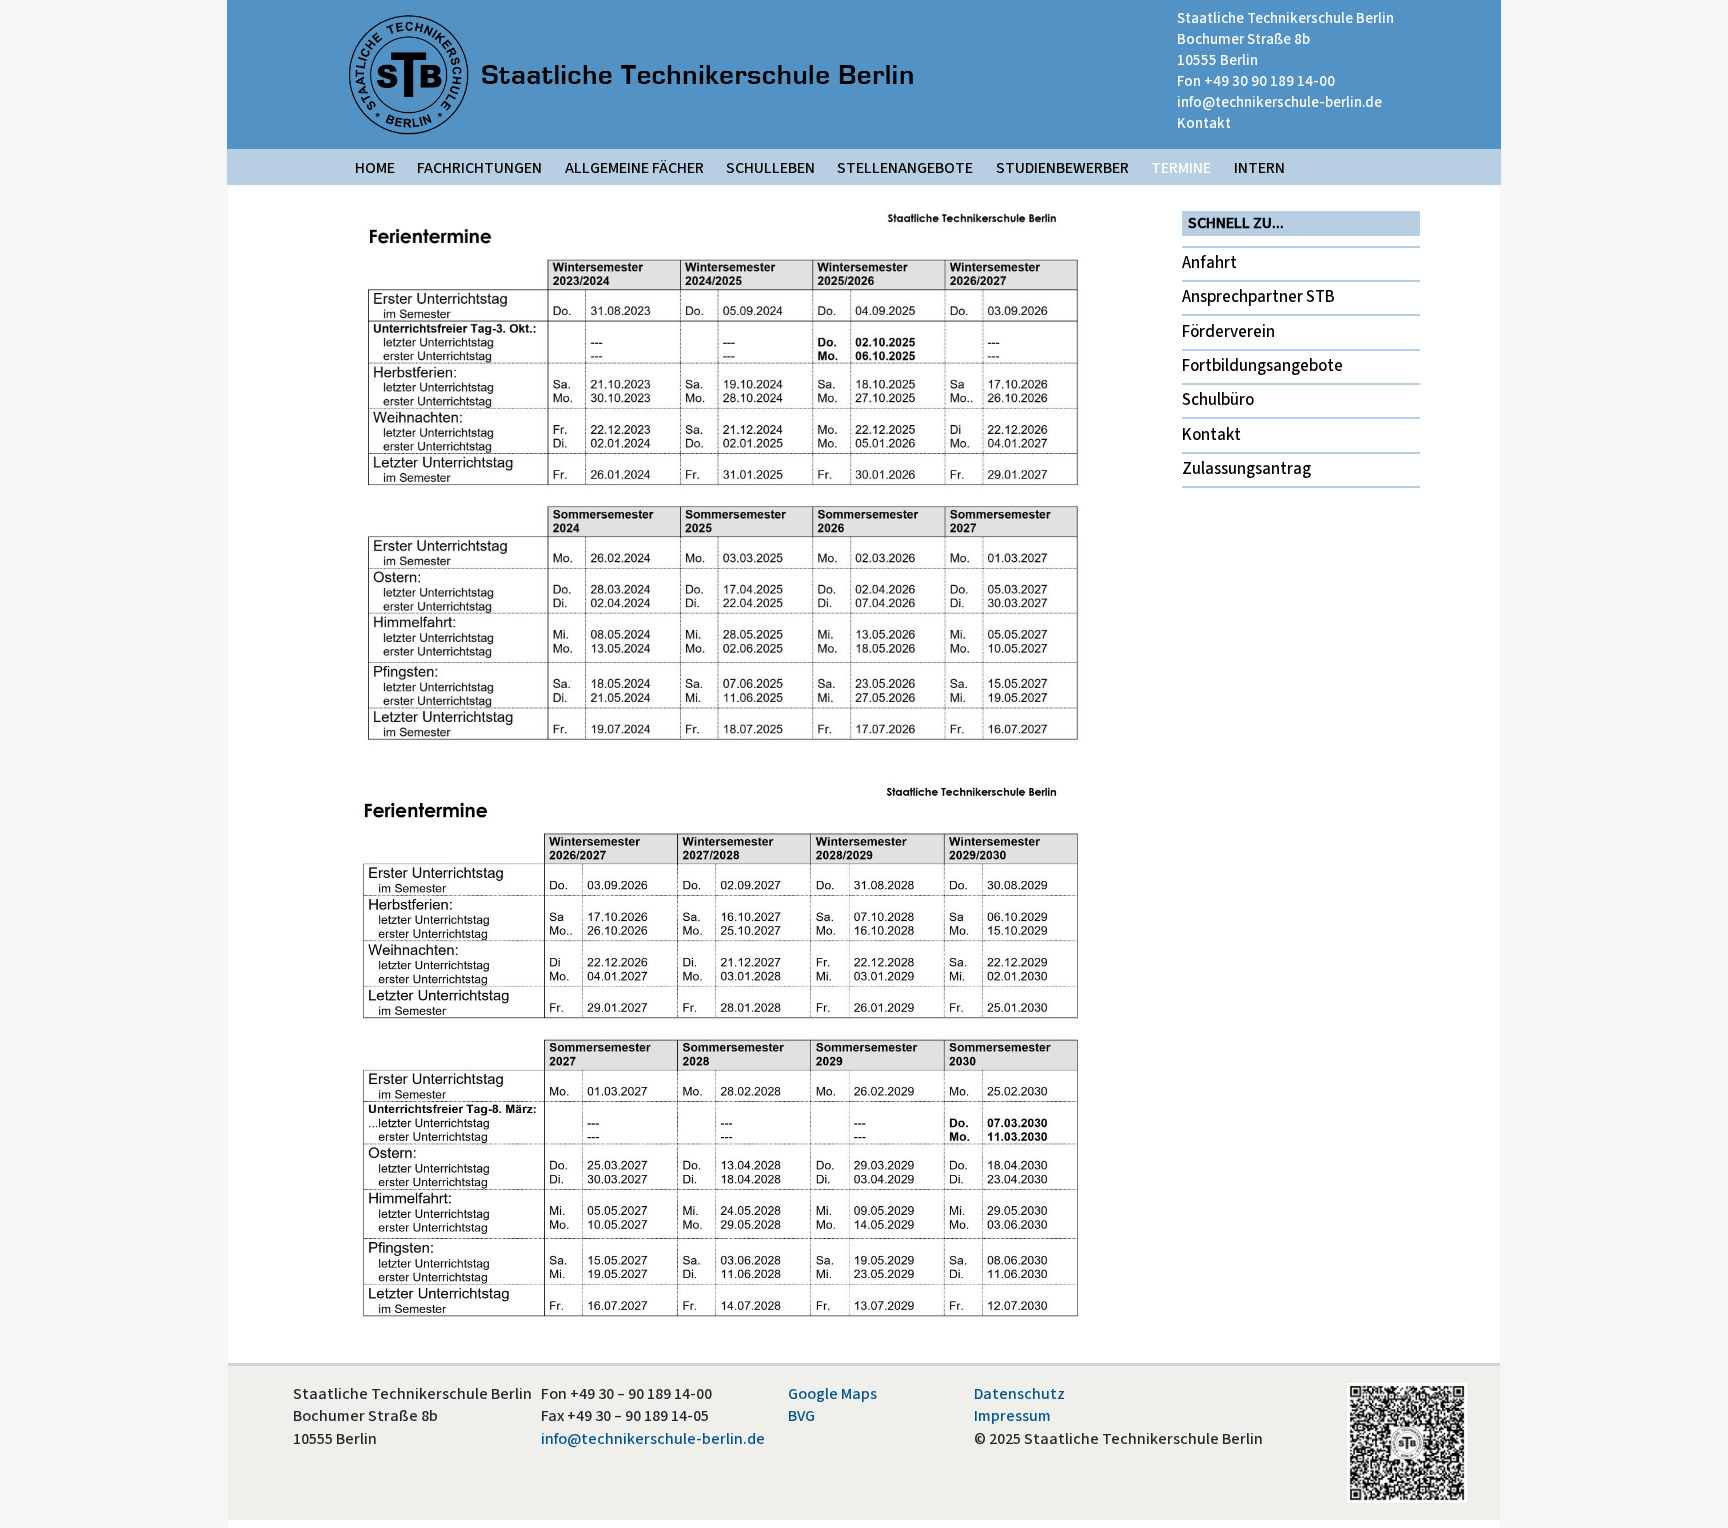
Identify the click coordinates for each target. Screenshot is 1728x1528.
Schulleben (770, 168)
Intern (1259, 168)
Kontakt (1204, 123)
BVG (801, 1416)
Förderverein (1228, 332)
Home (375, 168)
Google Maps (832, 1394)
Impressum (1012, 1416)
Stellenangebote (905, 168)
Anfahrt (1209, 263)
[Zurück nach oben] (1693, 1492)
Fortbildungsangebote (1262, 366)
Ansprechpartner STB (1258, 297)
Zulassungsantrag (1246, 469)
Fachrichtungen (479, 168)
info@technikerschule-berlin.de (1279, 102)
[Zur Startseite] (630, 74)
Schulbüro (1218, 400)
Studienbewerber (1062, 168)
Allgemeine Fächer (634, 168)
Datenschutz (1019, 1394)
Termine (1181, 168)
